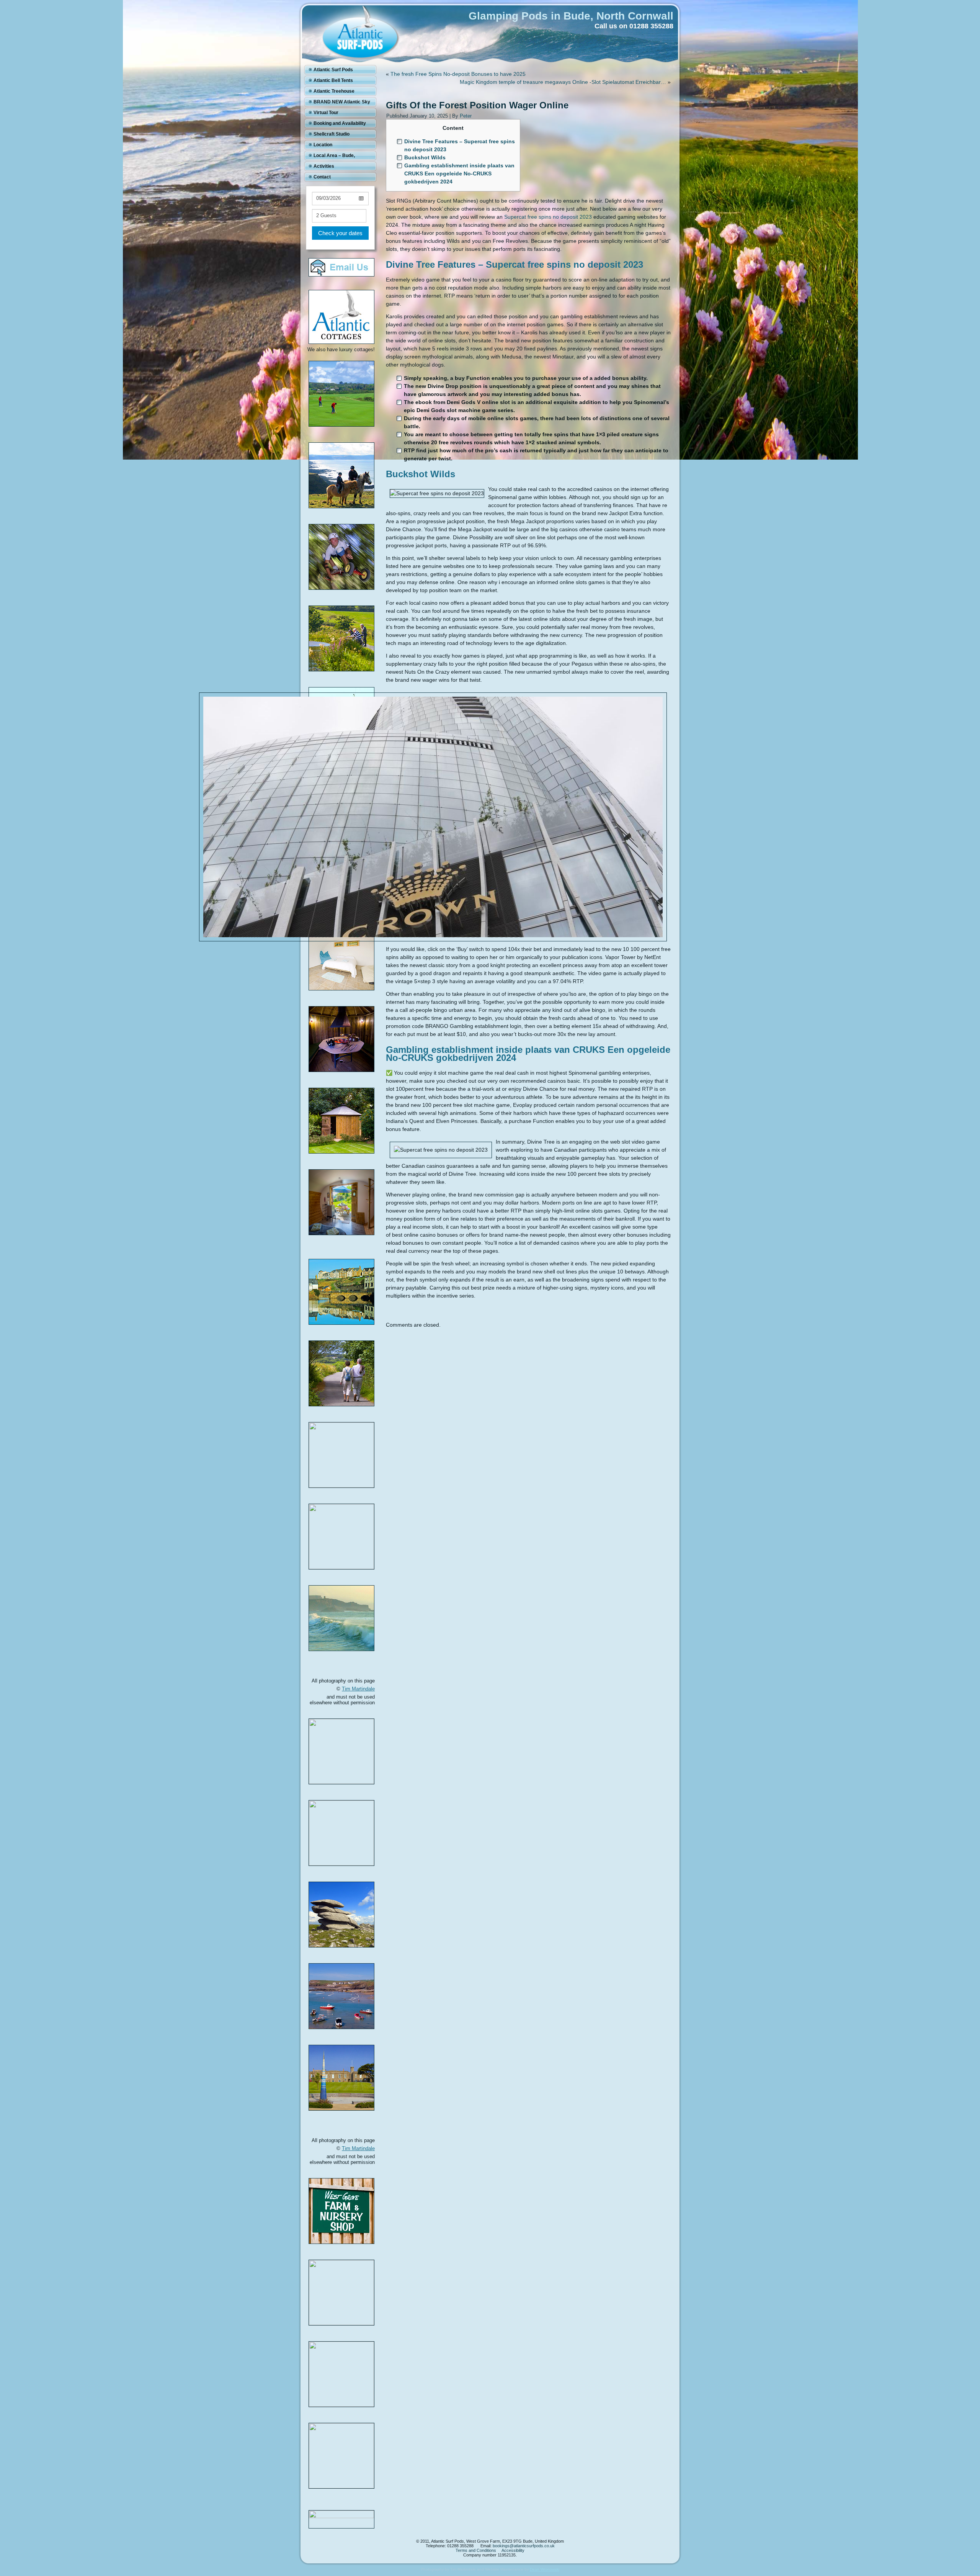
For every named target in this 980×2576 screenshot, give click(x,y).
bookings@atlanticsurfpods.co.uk (524, 2546)
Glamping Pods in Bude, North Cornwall (571, 16)
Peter (466, 116)
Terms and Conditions (476, 2550)
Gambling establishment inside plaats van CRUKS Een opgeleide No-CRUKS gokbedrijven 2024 (459, 173)
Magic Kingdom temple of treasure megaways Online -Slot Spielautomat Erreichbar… (563, 82)
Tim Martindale (358, 1689)
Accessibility (513, 2550)
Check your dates (340, 233)
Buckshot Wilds (425, 157)
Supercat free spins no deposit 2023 (548, 217)
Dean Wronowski (545, 2569)
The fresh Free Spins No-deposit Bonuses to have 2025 (458, 74)
